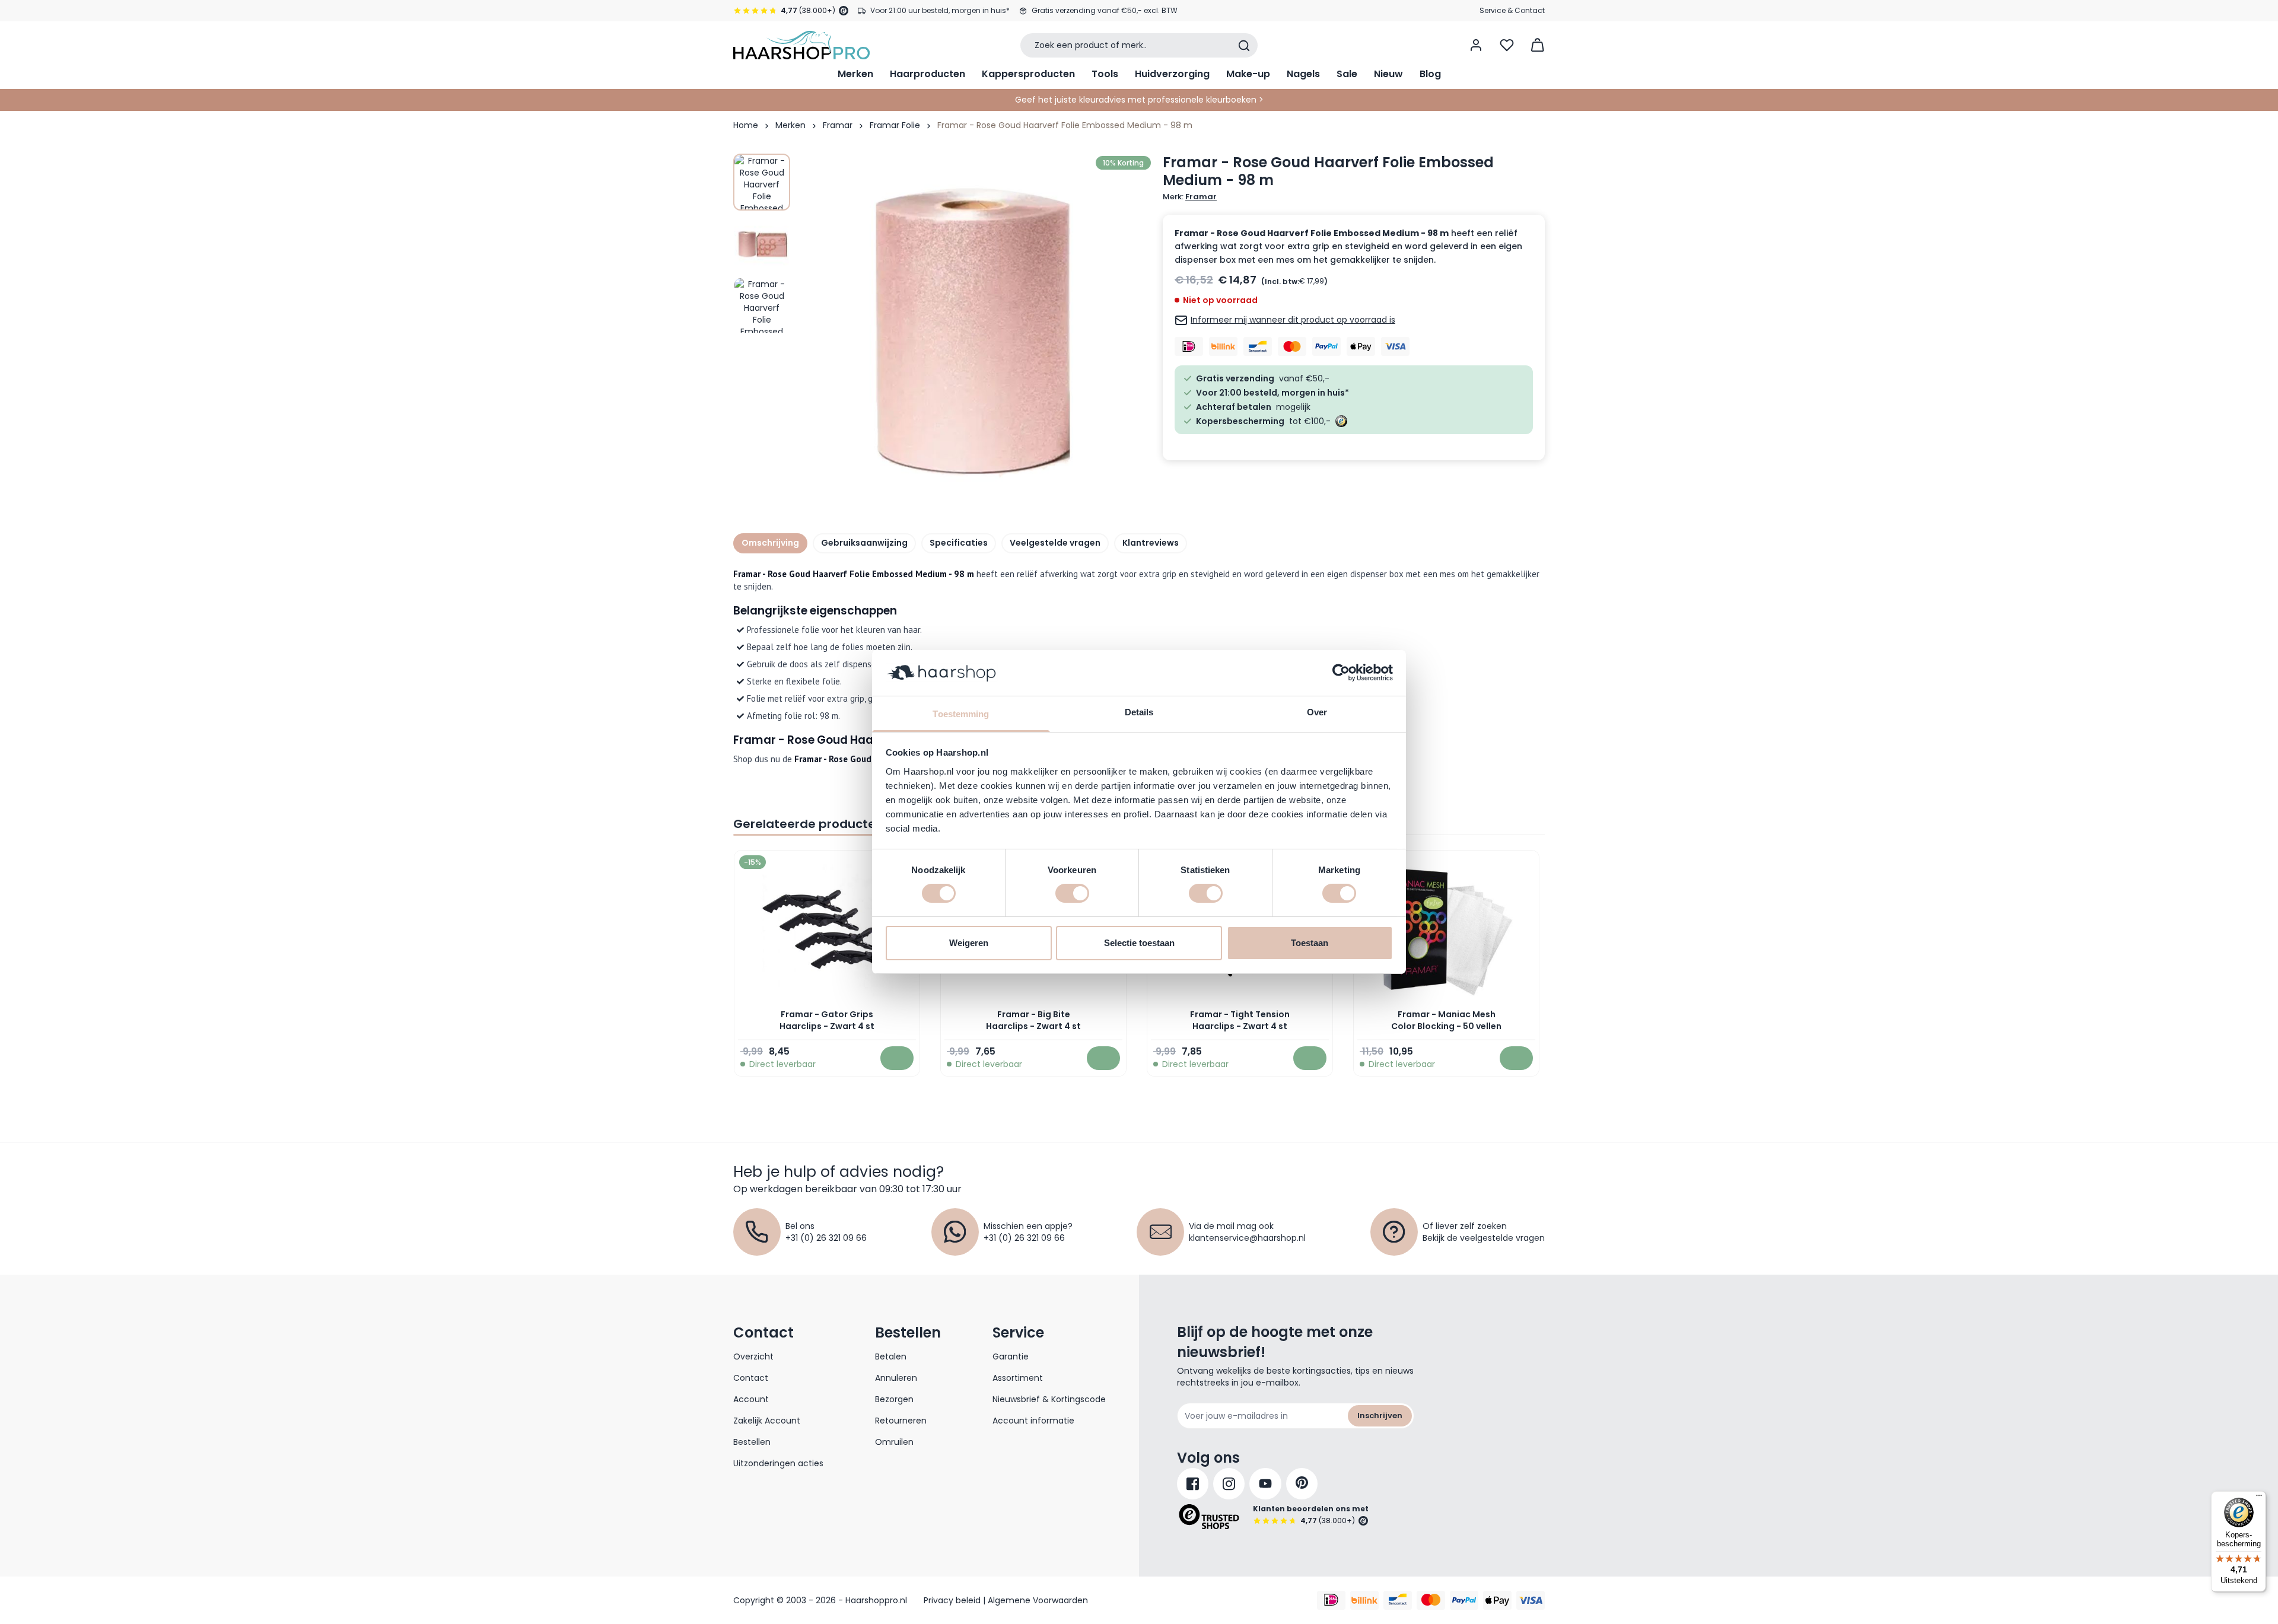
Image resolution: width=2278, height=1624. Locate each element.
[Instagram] (1229, 1484)
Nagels (1303, 74)
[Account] (1476, 45)
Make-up (1248, 74)
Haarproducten (928, 74)
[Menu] (2259, 1498)
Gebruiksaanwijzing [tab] (864, 543)
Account (751, 1399)
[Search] (1244, 46)
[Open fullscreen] (975, 329)
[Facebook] (1193, 1484)
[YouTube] (1265, 1484)
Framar (838, 125)
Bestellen (752, 1442)
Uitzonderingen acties (778, 1463)
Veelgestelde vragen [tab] (1055, 543)
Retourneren (901, 1421)
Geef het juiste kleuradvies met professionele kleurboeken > (1139, 100)
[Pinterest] (1302, 1484)
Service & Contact (1512, 10)
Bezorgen (894, 1399)
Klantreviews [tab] (1151, 543)
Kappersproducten (1028, 74)
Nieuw (1388, 74)
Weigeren (969, 943)
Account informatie (1033, 1421)
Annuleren (896, 1378)
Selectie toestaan (1139, 943)
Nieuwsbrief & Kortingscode (1049, 1399)
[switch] (1072, 893)
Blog (1430, 74)
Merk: (1190, 197)
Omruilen (894, 1442)
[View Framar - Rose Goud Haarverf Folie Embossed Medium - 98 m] (762, 182)
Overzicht (753, 1356)
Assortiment (1018, 1378)
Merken (855, 74)
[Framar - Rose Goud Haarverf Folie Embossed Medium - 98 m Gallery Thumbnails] (762, 244)
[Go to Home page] (801, 45)
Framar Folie (895, 125)
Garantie (1011, 1356)
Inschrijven (1380, 1416)
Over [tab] (1317, 712)
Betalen (891, 1356)
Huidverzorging (1172, 74)
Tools (1105, 74)
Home (746, 125)
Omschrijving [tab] (770, 543)
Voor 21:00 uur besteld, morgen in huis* (940, 10)
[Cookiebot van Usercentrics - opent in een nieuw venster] (1341, 673)
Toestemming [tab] (961, 714)
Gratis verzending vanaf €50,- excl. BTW (1105, 10)
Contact (751, 1378)
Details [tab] (1139, 712)
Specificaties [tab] (959, 543)
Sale (1347, 74)
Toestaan (1310, 943)
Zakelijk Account (767, 1421)
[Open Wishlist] (1507, 45)
